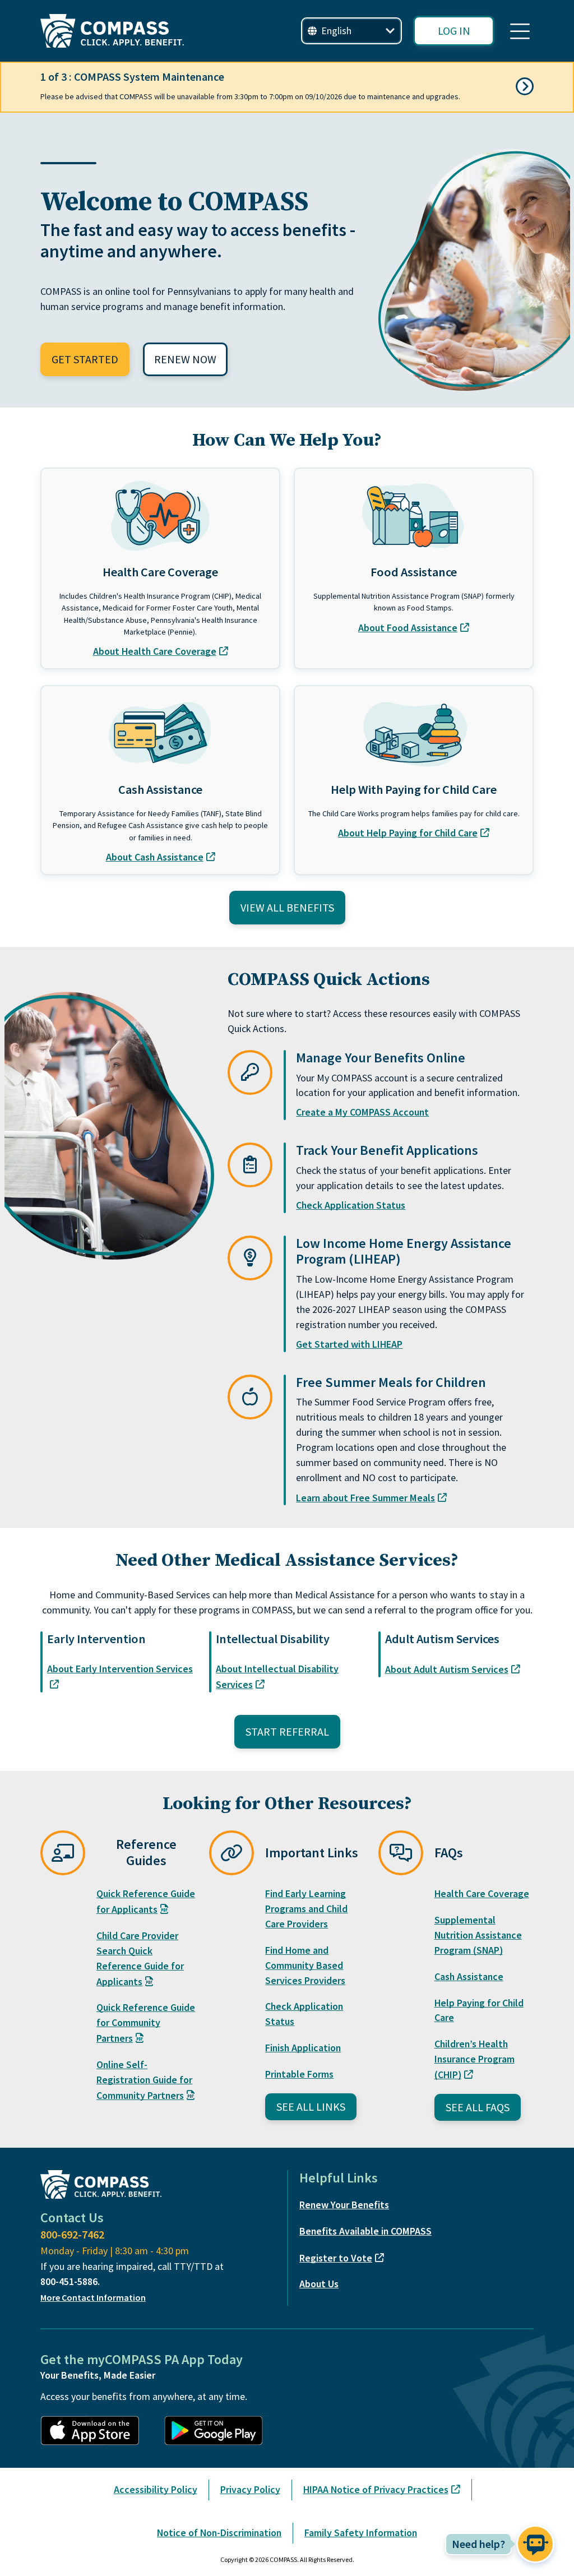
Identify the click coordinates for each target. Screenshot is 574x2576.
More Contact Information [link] (93, 2297)
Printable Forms (299, 2074)
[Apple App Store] (96, 2431)
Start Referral (287, 1731)
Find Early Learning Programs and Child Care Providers (306, 1909)
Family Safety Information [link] (361, 2533)
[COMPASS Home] (112, 31)
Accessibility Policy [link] (156, 2489)
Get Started (85, 359)
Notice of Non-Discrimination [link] (219, 2533)
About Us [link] (319, 2284)
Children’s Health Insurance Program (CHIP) (475, 2059)
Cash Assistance (469, 1976)
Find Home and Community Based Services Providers (305, 1965)
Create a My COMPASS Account (362, 1112)
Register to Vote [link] (336, 2258)
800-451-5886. (70, 2281)
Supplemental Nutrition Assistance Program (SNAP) (478, 1935)
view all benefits (287, 907)
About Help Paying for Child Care (408, 833)
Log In (454, 31)
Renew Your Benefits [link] (344, 2205)
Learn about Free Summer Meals (365, 1498)
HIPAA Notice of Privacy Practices (376, 2489)
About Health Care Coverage (155, 651)
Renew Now (185, 359)
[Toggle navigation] (520, 31)
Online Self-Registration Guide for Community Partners (144, 2080)
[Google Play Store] (219, 2431)
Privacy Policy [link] (250, 2489)
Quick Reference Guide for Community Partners (146, 2023)
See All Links (311, 2106)
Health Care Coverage (482, 1893)
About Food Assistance (408, 628)
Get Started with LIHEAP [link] (349, 1344)
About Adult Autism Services (447, 1669)
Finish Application (303, 2048)
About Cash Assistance (155, 857)
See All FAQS (478, 2107)
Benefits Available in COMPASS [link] (365, 2231)
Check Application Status (351, 1205)
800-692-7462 (72, 2234)
